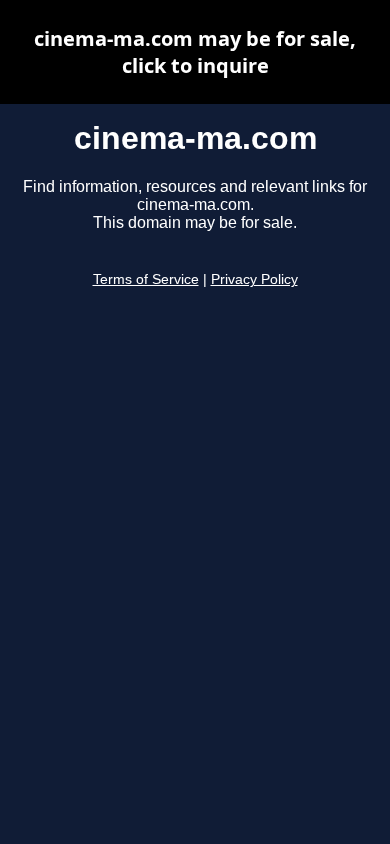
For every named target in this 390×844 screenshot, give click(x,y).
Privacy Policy (254, 279)
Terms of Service (146, 279)
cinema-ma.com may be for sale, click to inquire (195, 52)
